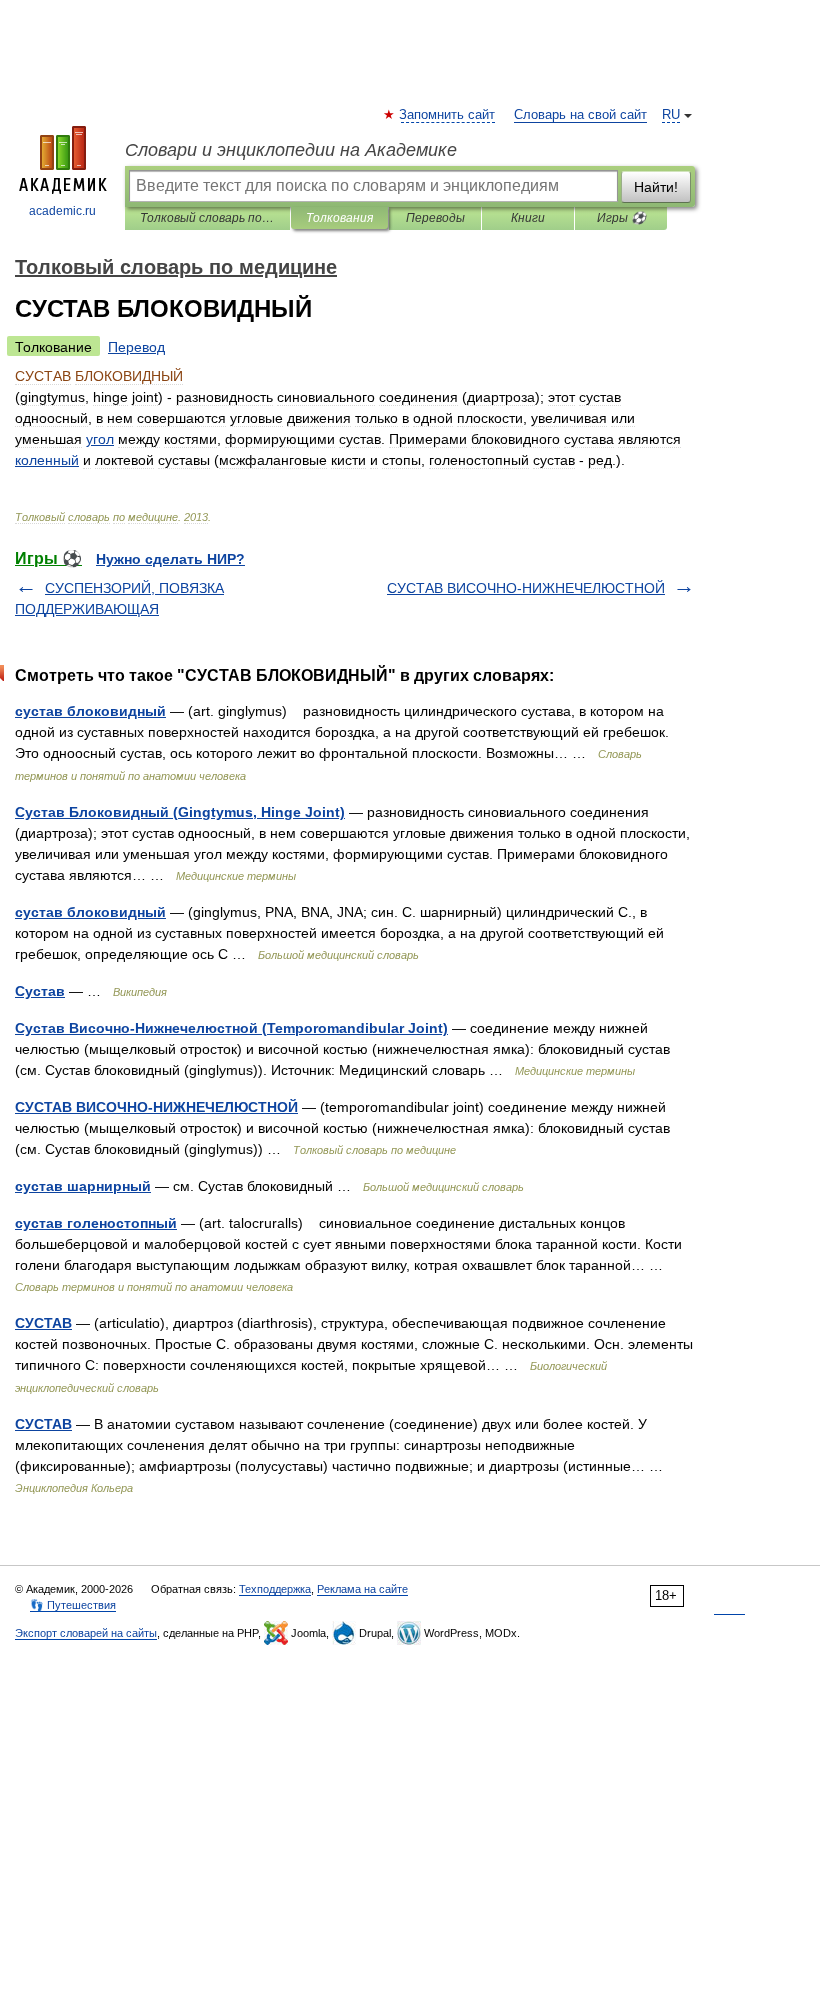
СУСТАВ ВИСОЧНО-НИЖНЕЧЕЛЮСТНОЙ (526, 588)
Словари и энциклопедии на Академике (291, 150)
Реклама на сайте (362, 1589)
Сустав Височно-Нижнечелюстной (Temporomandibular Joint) (231, 1028)
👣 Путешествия (73, 1605)
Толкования (339, 218)
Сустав (40, 991)
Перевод (136, 347)
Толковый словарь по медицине (207, 218)
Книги (528, 218)
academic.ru (62, 211)
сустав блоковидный (90, 711)
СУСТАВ (43, 1323)
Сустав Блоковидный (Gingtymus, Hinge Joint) (180, 812)
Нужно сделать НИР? (170, 559)
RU (671, 115)
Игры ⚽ (621, 218)
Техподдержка (275, 1589)
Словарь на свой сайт (580, 115)
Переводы (435, 218)
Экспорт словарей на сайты (86, 1633)
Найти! (656, 187)
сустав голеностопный (96, 1223)
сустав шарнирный (83, 1186)
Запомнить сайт (448, 115)
